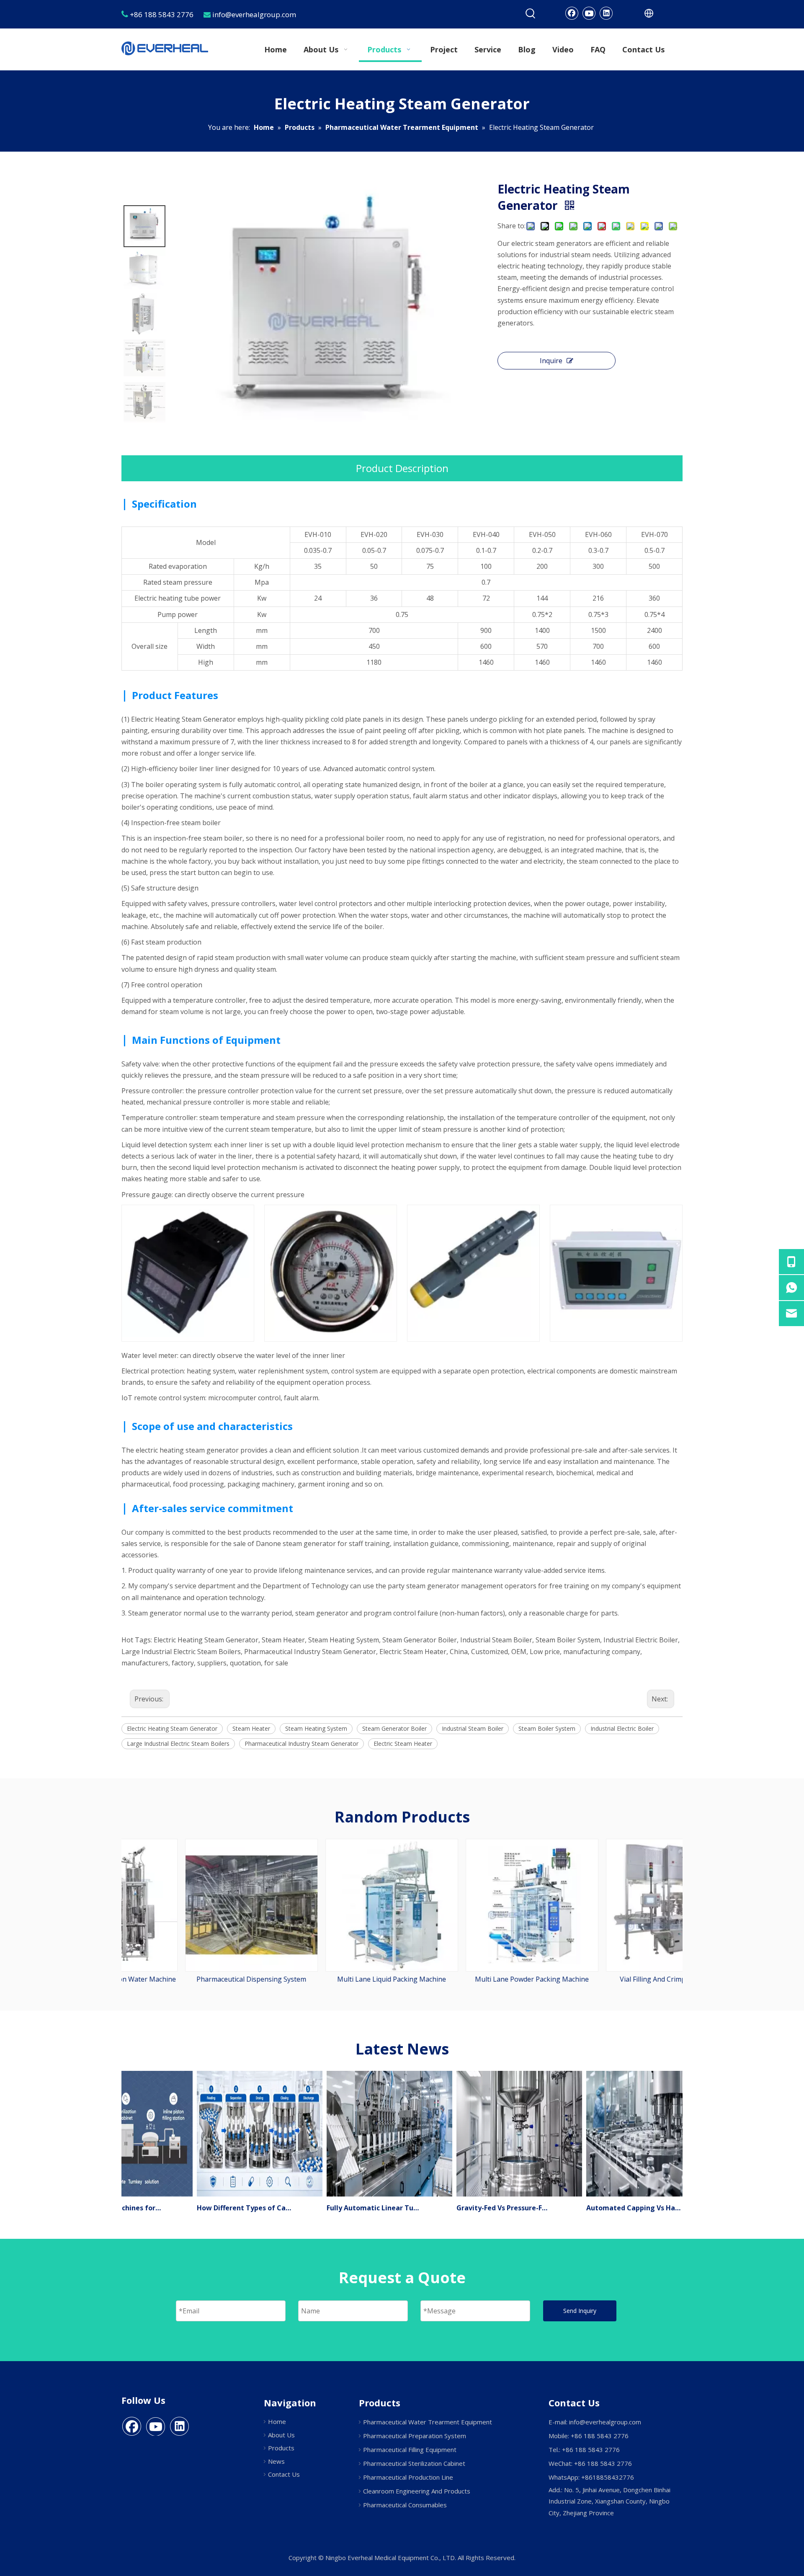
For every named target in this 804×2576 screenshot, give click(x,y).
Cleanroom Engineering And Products (417, 2491)
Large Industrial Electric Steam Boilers (178, 1744)
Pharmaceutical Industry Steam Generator (301, 1744)
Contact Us (284, 2474)
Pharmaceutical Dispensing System (192, 1979)
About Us (281, 2435)
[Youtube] (589, 13)
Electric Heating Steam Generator (172, 1728)
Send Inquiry (580, 2311)
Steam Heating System (316, 1728)
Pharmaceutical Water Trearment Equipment (428, 2422)
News (276, 2461)
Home (277, 2421)
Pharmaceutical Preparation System (415, 2436)
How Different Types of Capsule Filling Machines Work (221, 2208)
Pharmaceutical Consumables (405, 2505)
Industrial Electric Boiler (622, 1728)
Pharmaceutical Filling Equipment (410, 2450)
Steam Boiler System (547, 1728)
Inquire (551, 361)
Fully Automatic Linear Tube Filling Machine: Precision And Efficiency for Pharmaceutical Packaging (350, 2208)
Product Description (402, 468)
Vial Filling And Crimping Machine (612, 1979)
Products (281, 2448)
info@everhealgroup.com (605, 2422)
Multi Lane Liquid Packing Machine (332, 1979)
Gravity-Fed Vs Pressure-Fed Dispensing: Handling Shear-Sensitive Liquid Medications (480, 2208)
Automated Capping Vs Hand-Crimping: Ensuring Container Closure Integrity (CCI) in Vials (610, 2208)
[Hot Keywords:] (531, 14)
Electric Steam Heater (403, 1744)
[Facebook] (572, 13)
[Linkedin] (606, 13)
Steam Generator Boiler (394, 1728)
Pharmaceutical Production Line (408, 2477)
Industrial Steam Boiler (473, 1728)
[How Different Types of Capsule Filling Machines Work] (236, 2196)
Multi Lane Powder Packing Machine (472, 1979)
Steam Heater (251, 1728)
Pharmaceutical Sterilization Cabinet (414, 2463)
